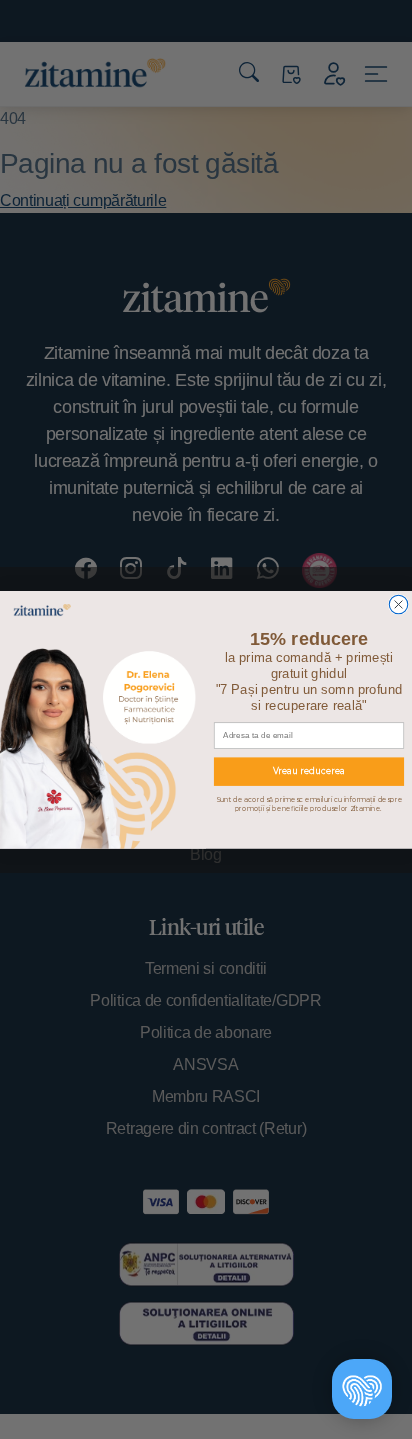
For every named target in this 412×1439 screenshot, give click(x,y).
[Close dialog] (398, 604)
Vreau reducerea (309, 771)
